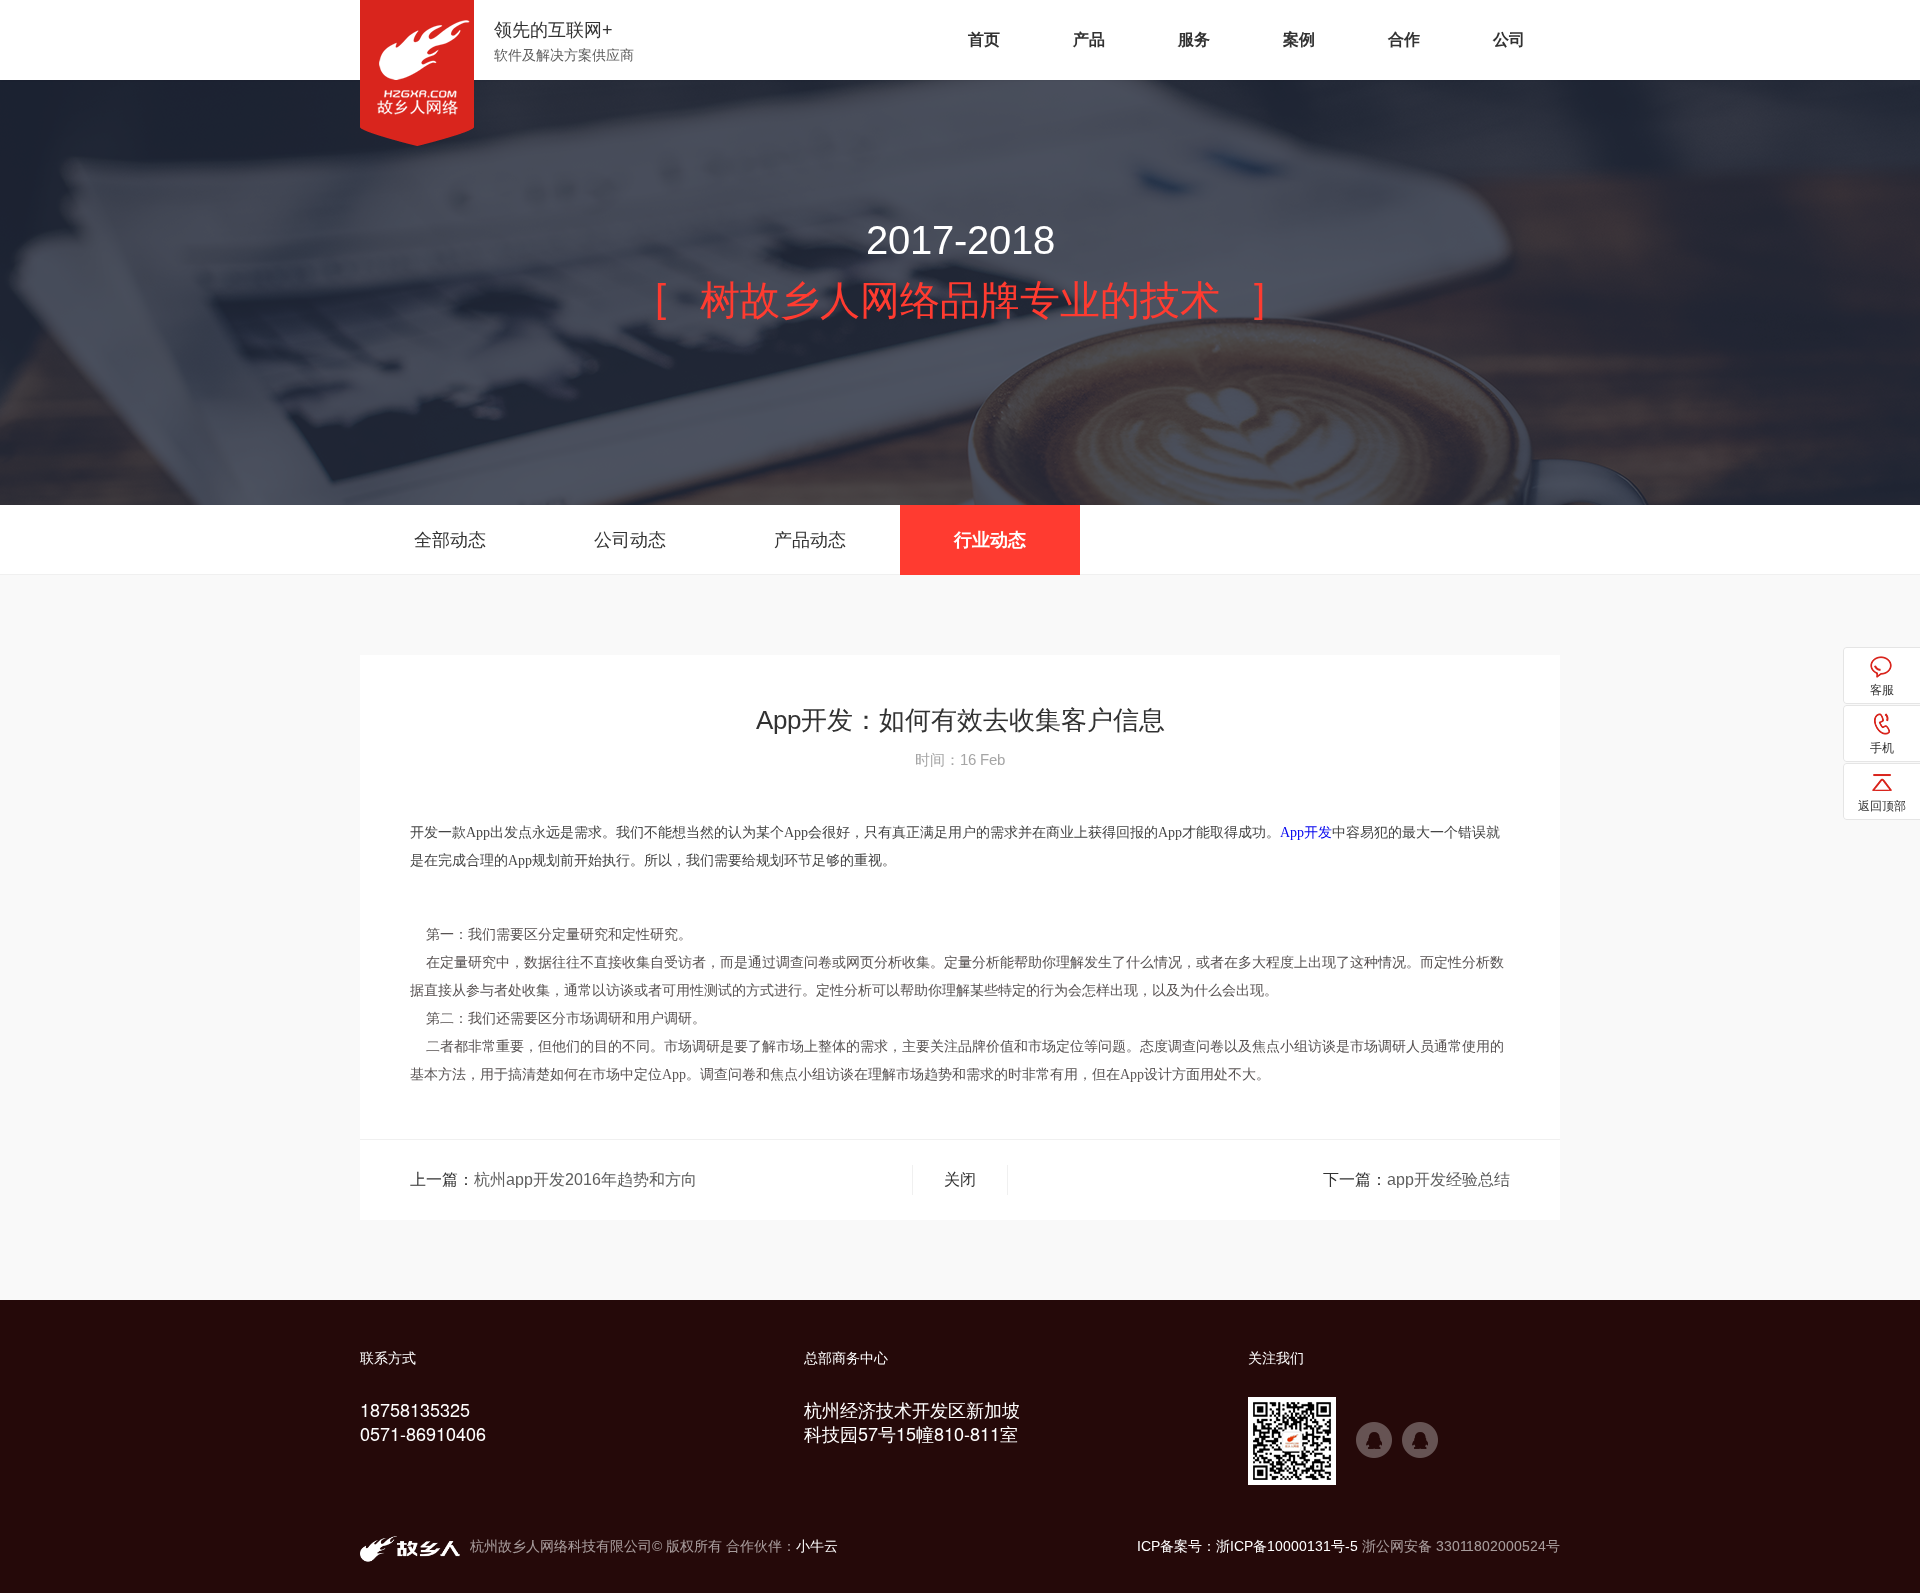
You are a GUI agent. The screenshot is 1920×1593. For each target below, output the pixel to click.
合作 (1404, 39)
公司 (1509, 39)
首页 (984, 39)
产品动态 (810, 540)
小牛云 (817, 1546)
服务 (1194, 39)
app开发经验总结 (1448, 1179)
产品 (1089, 39)
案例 (1299, 39)
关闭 (960, 1179)
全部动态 (450, 540)
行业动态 (990, 540)
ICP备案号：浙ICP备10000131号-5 (1247, 1546)
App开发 (1306, 832)
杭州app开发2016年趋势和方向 (585, 1179)
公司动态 (630, 540)
